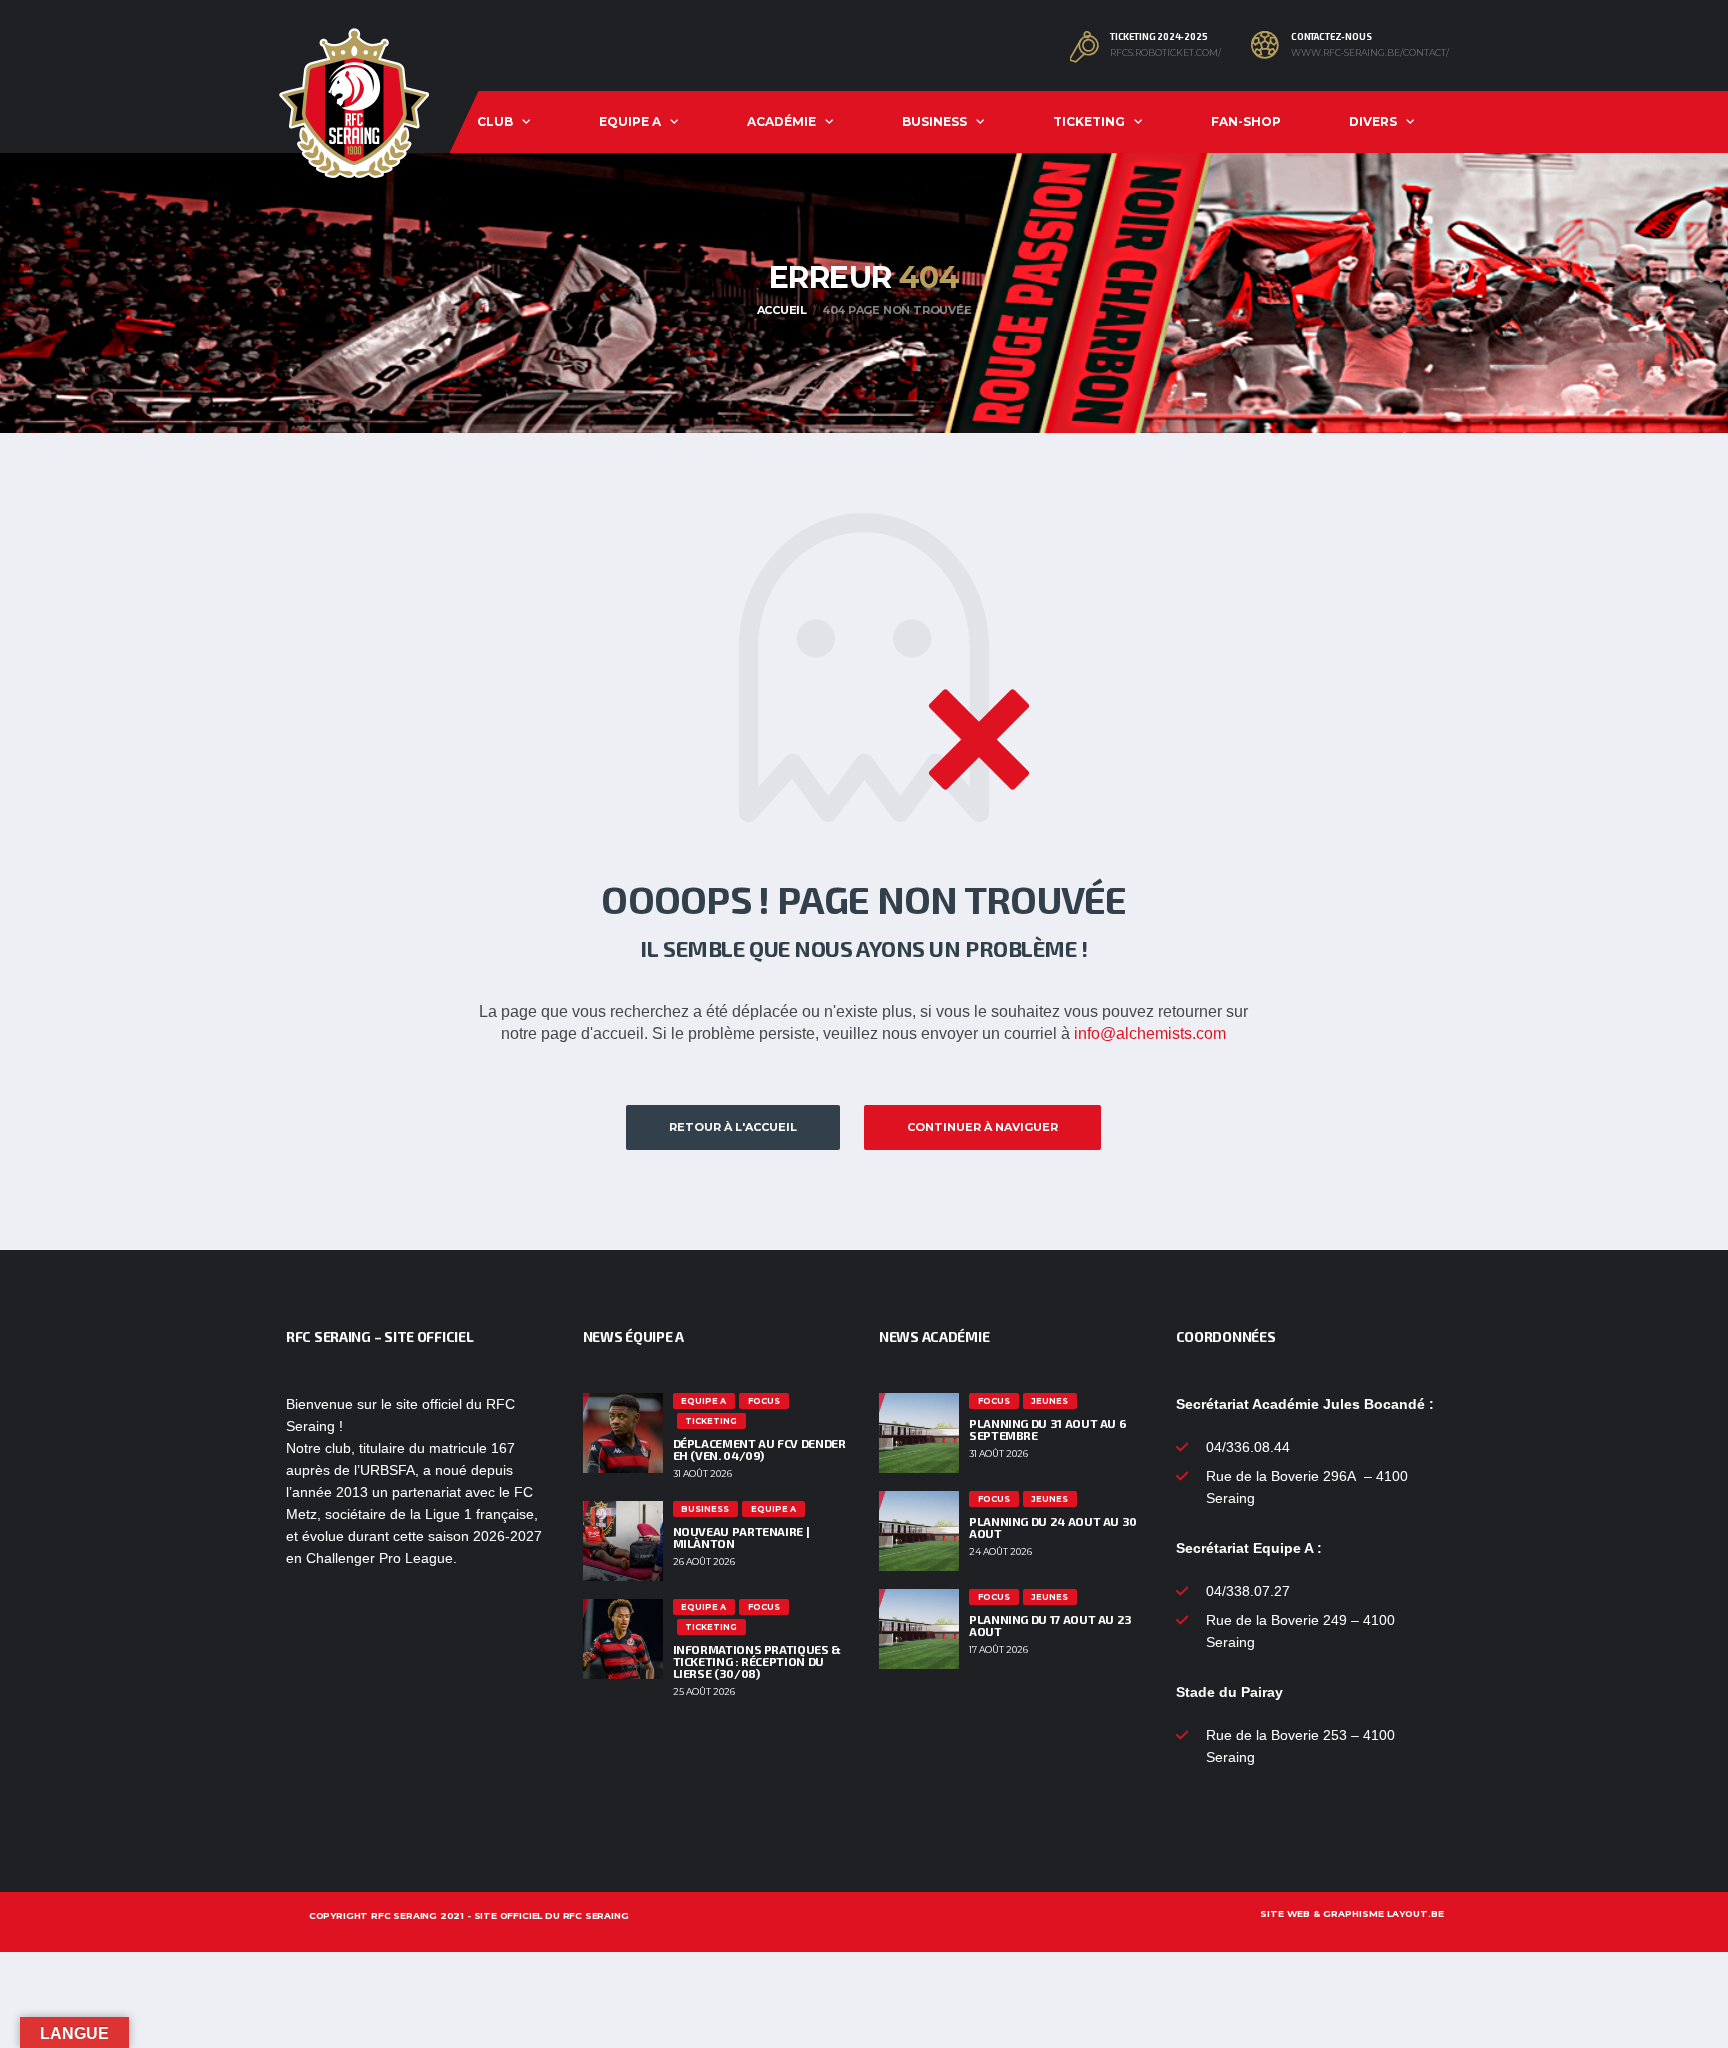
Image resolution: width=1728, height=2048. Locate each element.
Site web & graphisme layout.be (1352, 1913)
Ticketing (1089, 121)
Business (934, 121)
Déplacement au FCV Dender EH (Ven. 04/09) (759, 1449)
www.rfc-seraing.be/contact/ (1370, 53)
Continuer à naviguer (982, 1127)
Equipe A (630, 121)
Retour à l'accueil (733, 1127)
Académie (781, 121)
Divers (1373, 121)
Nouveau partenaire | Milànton (741, 1537)
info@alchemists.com (1150, 1033)
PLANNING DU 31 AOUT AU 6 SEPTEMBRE (1047, 1429)
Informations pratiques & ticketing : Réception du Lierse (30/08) (757, 1661)
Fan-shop (1246, 121)
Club (495, 121)
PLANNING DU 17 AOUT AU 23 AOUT (1050, 1625)
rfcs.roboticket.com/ (1165, 53)
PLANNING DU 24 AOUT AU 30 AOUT (1053, 1527)
